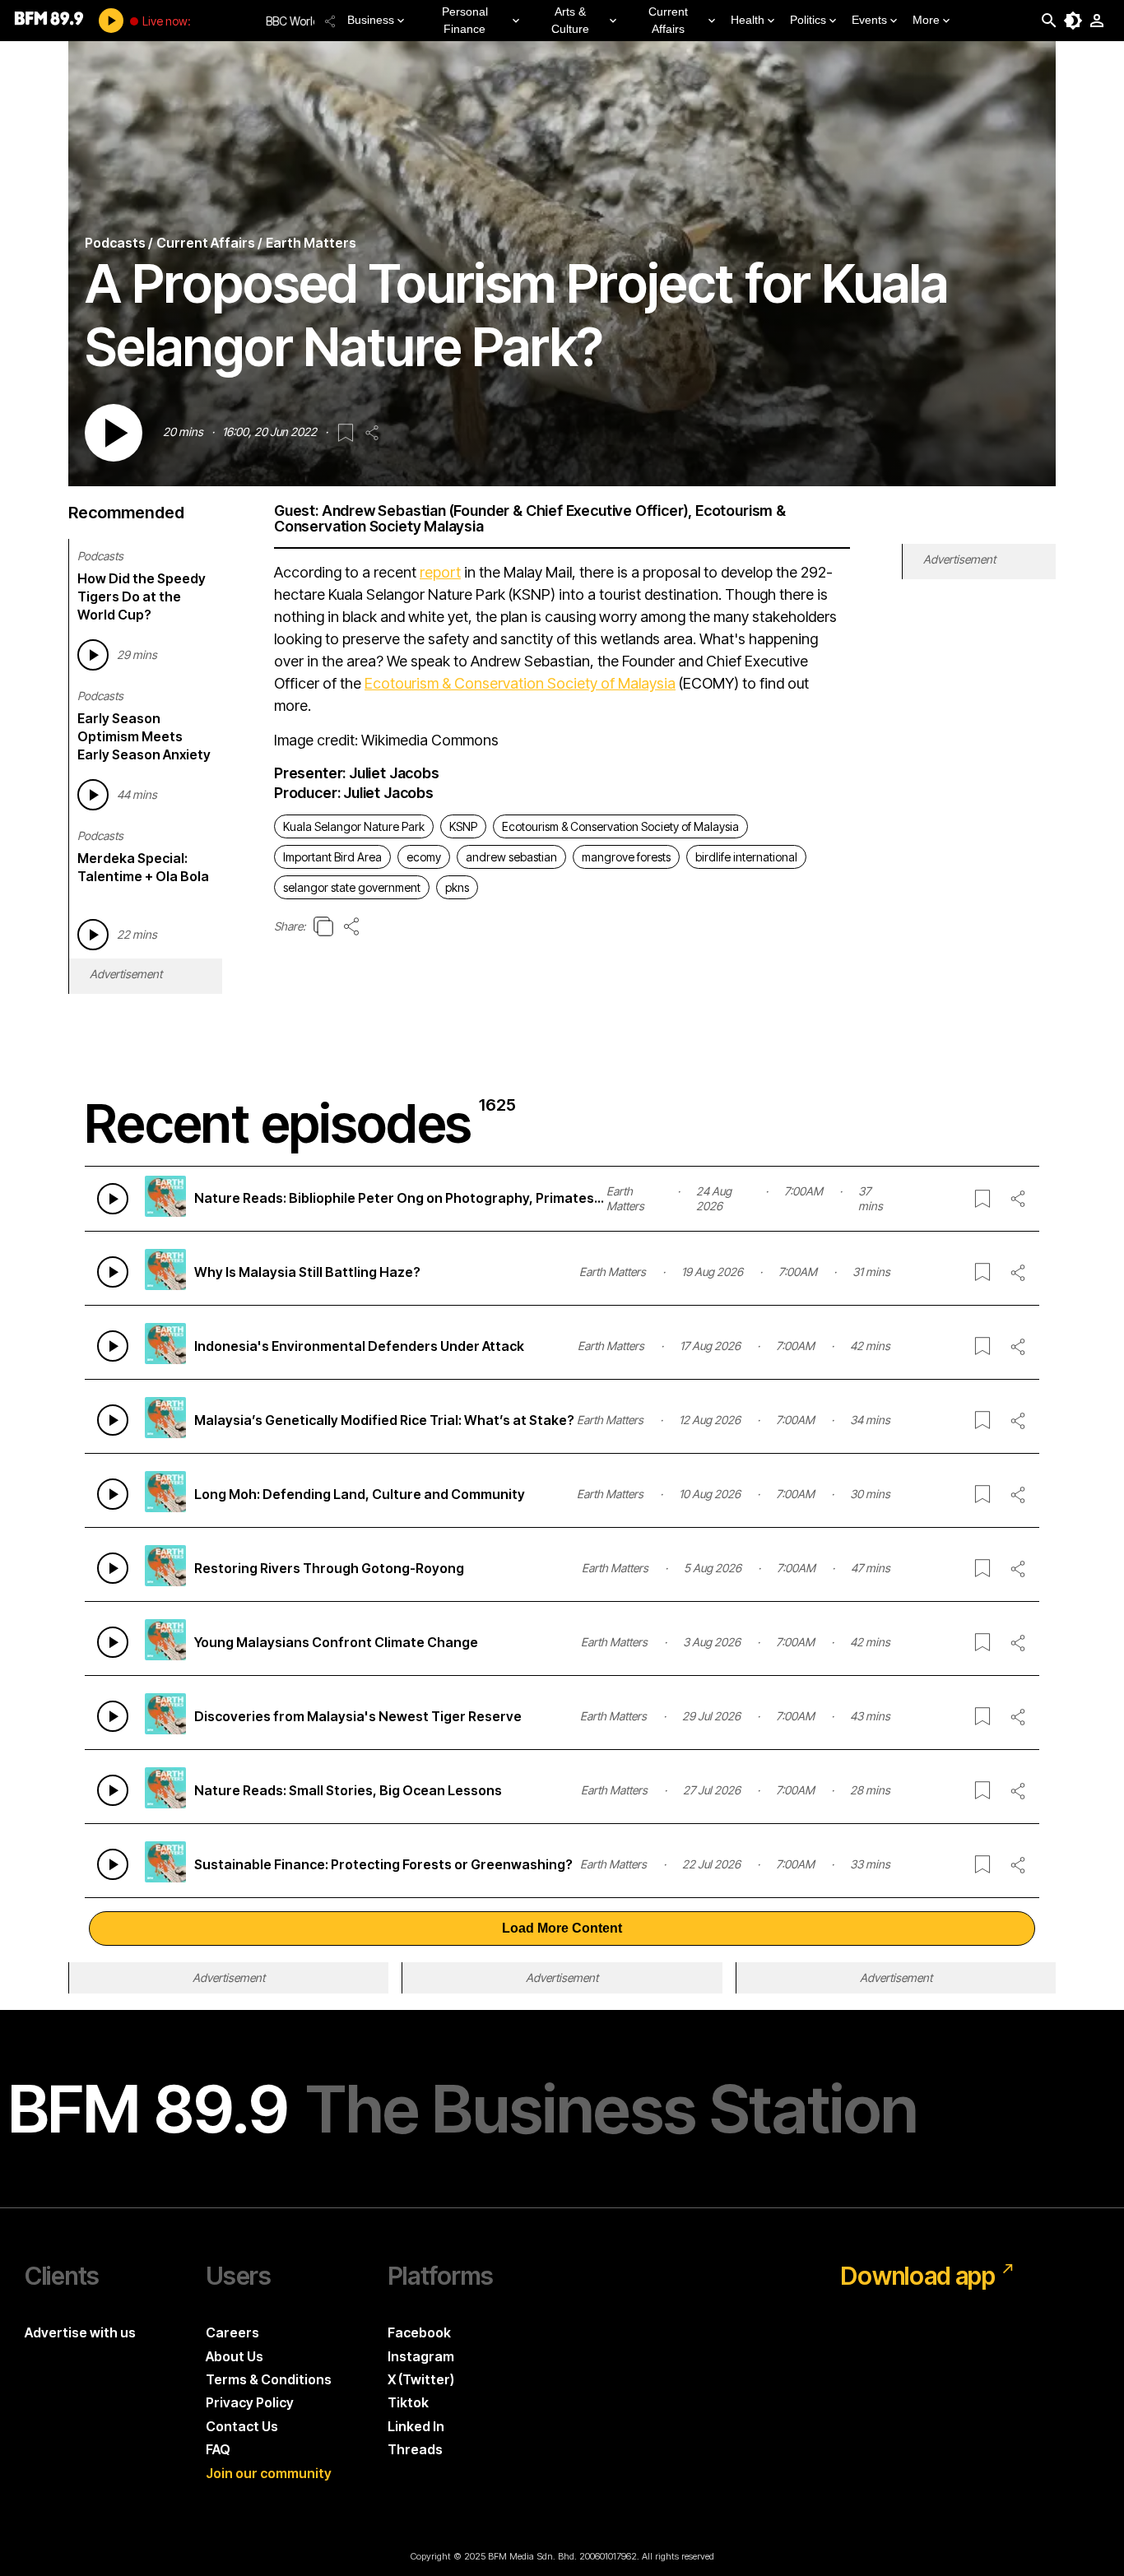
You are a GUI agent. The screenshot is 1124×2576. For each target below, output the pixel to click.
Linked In (416, 2426)
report (440, 572)
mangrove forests (626, 857)
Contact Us (242, 2426)
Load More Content (562, 1928)
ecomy (424, 857)
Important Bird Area (332, 857)
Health (748, 20)
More (926, 20)
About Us (235, 2356)
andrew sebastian (511, 857)
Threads (415, 2449)
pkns (457, 887)
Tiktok (408, 2402)
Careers (232, 2332)
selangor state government (352, 887)
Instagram (421, 2356)
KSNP (463, 826)
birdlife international (746, 857)
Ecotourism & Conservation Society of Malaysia (520, 683)
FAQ (218, 2449)
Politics (808, 20)
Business (371, 20)
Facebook (419, 2332)
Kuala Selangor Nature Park (354, 826)
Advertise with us (80, 2332)
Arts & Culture (570, 20)
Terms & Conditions (269, 2379)
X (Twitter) (421, 2379)
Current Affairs (668, 20)
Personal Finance (465, 20)
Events (869, 20)
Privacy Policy (250, 2402)
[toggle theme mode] (1073, 21)
